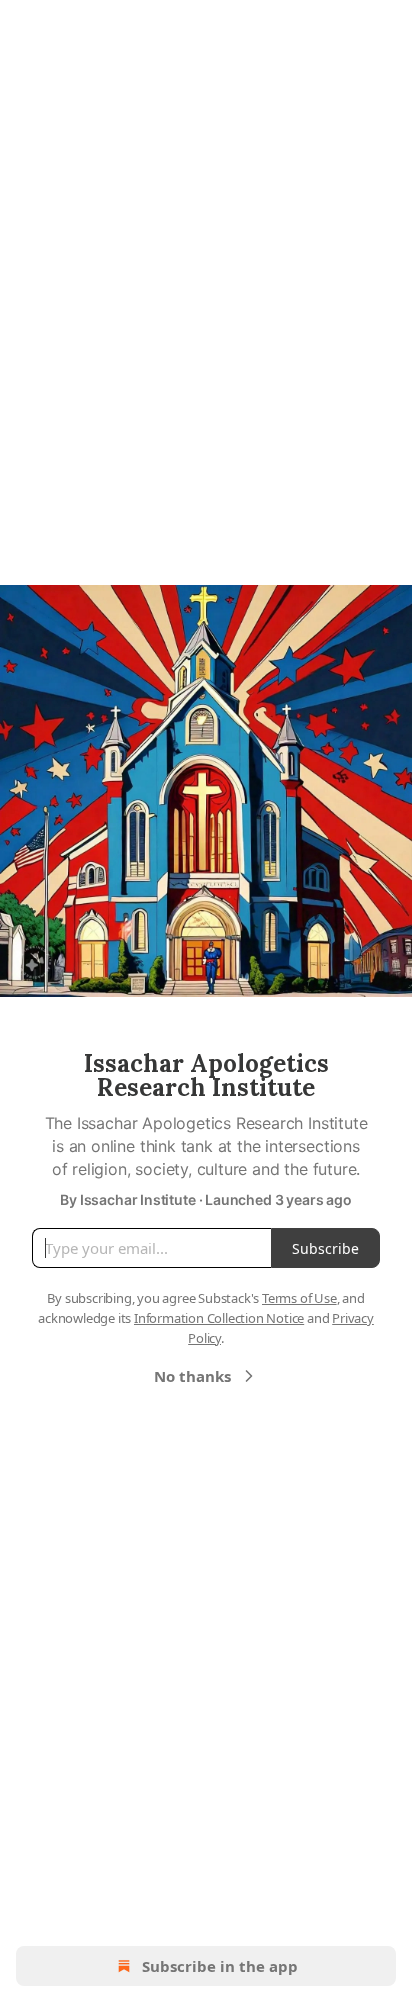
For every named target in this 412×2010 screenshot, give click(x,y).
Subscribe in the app (220, 1966)
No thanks (192, 1376)
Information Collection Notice (219, 1318)
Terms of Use (299, 1298)
